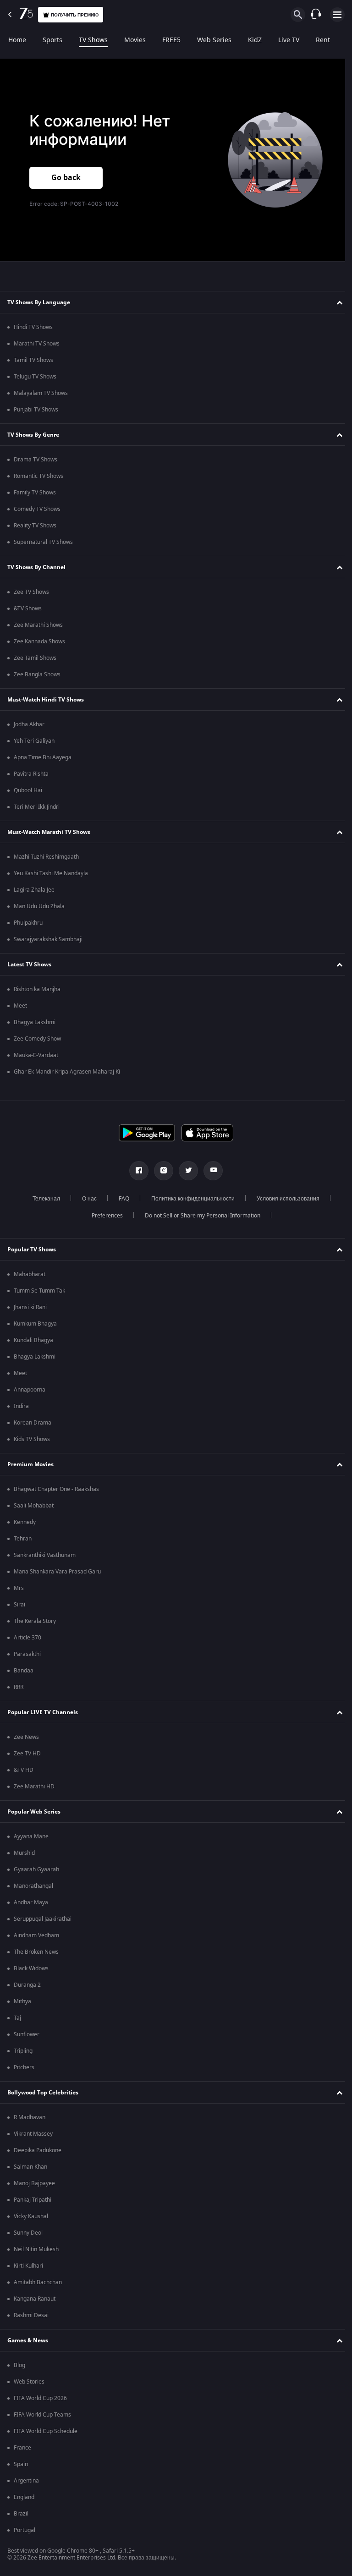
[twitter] (185, 1171)
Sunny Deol (28, 2233)
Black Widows (31, 1968)
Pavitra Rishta (31, 774)
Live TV (289, 40)
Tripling (23, 2051)
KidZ (255, 40)
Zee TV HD (27, 1754)
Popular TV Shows (32, 1250)
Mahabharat (30, 1274)
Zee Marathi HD (34, 1787)
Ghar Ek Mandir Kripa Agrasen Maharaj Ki (67, 1072)
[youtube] (210, 1171)
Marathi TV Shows (37, 344)
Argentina (26, 2481)
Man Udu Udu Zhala (39, 906)
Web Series (214, 40)
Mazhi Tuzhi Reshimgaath (46, 857)
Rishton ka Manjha (37, 989)
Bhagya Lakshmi (35, 1022)
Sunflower (27, 2034)
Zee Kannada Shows (39, 641)
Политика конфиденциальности (190, 1199)
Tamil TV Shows (33, 360)
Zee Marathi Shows (38, 625)
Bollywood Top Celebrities (43, 2093)
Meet (20, 1006)
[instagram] (160, 1171)
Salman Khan (30, 2167)
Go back (66, 178)
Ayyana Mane (31, 1836)
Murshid (24, 1853)
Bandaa (24, 1671)
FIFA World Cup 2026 (40, 2398)
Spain (21, 2464)
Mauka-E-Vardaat (36, 1055)
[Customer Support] (316, 15)
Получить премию (75, 15)
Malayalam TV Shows (41, 393)
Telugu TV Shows (35, 377)
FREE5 (171, 40)
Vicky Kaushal (31, 2216)
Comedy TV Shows (37, 509)
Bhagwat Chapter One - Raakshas (56, 1489)
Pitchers (24, 2067)
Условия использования (285, 1199)
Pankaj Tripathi (33, 2200)
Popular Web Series (34, 1812)
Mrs (19, 1588)
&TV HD (24, 1770)
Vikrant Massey (33, 2134)
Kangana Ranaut (35, 2299)
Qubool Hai (28, 790)
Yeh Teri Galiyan (34, 741)
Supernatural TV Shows (43, 542)
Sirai (19, 1605)
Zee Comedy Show (37, 1039)
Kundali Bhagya (33, 1340)
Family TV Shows (35, 493)
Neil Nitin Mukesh (36, 2249)
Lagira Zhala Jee (34, 890)
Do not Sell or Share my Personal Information (199, 1216)
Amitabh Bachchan (38, 2282)
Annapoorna (30, 1390)
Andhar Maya (31, 1902)
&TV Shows (28, 608)
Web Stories (29, 2382)
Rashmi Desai (31, 2315)
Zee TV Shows (31, 592)
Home (17, 40)
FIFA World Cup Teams (42, 2415)
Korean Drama (33, 1423)
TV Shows (93, 40)
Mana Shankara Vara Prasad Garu (57, 1572)
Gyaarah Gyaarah (36, 1869)
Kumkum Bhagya (35, 1324)
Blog (19, 2365)
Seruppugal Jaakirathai (43, 1919)
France (22, 2448)
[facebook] (136, 1171)
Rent (323, 40)
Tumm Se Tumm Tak (39, 1291)
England (24, 2497)
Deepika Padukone (38, 2150)
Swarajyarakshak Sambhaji (48, 939)
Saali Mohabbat (34, 1506)
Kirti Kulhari (28, 2266)
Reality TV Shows (35, 526)
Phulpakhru (28, 923)
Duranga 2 (27, 1985)
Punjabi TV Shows (36, 410)
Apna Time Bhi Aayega (43, 757)
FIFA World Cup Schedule (46, 2431)
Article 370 (27, 1638)
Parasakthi (27, 1654)
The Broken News (36, 1952)
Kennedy (25, 1522)
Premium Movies (30, 1464)
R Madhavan (30, 2117)
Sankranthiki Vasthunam (45, 1555)
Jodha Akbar (29, 724)
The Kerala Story (35, 1621)
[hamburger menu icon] (337, 15)
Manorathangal (33, 1886)
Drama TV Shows (36, 460)
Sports (52, 40)
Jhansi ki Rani (30, 1307)
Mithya (22, 2001)
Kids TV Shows (32, 1439)
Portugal (25, 2530)
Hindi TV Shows (33, 327)
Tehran (23, 1539)
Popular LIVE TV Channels (43, 1712)
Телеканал (43, 1199)
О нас (86, 1199)
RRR (19, 1687)
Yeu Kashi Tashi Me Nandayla (51, 873)
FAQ (121, 1199)
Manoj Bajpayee (34, 2183)
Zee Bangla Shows (37, 674)
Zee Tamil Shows (35, 658)
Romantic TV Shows (38, 476)
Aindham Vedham (36, 1935)
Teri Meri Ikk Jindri (37, 807)
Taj (17, 2018)
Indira (21, 1406)
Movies (135, 40)
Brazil (21, 2514)
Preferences (104, 1216)
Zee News (26, 1737)
